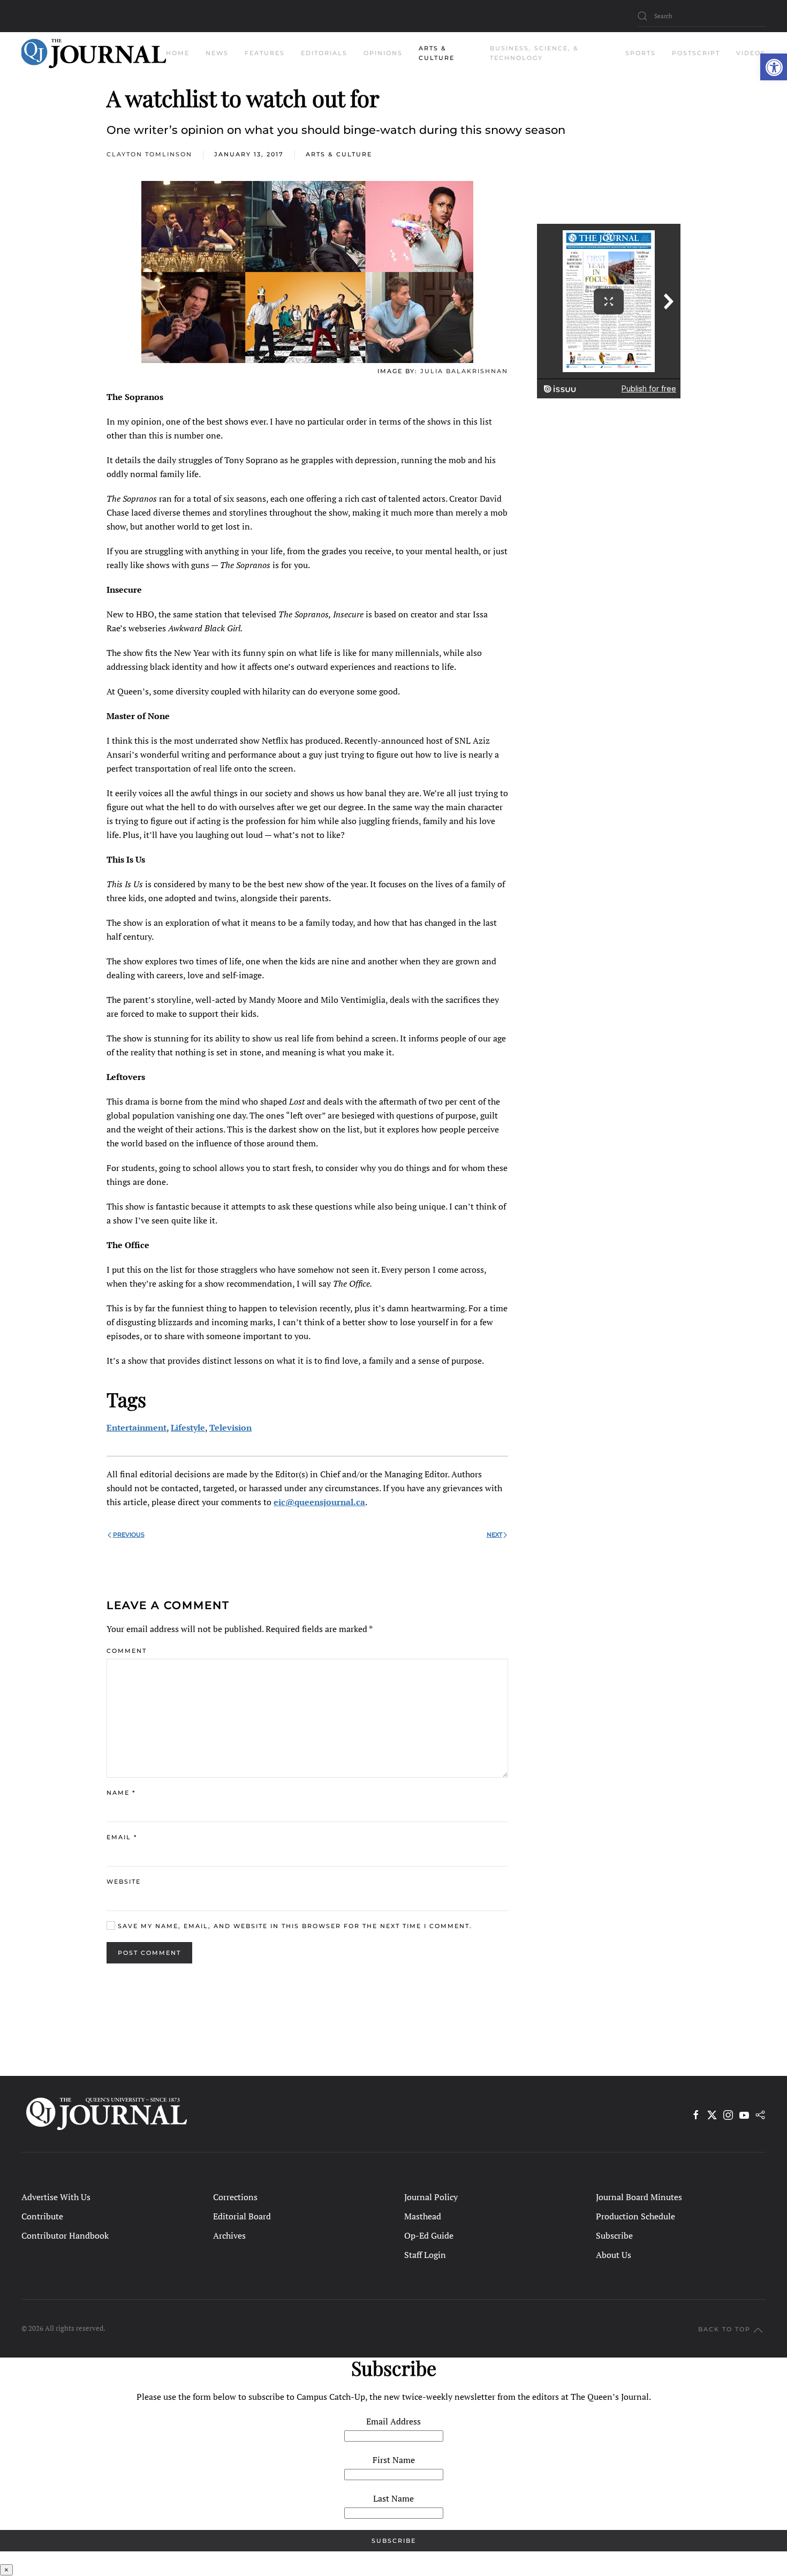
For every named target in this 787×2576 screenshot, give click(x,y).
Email (122, 1837)
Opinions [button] (383, 53)
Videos (751, 53)
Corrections (235, 2197)
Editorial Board (242, 2216)
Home (178, 53)
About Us (614, 2255)
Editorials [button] (324, 53)
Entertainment (137, 1427)
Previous (129, 1535)
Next (494, 1535)
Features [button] (265, 53)
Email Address (393, 2421)
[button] (774, 67)
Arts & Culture (339, 154)
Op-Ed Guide (429, 2235)
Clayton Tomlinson (149, 154)
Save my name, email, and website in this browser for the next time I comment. (294, 1926)
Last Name (393, 2498)
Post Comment (149, 1953)
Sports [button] (641, 53)
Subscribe (614, 2235)
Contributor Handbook (65, 2235)
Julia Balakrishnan (464, 371)
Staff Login (425, 2255)
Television (230, 1427)
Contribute (42, 2216)
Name (121, 1793)
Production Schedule (635, 2216)
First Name (394, 2460)
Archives (229, 2235)
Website (124, 1882)
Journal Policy (431, 2197)
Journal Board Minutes (639, 2197)
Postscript (696, 53)
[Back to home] (94, 54)
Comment (127, 1651)
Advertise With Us (56, 2197)
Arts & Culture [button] (437, 53)
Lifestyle (188, 1427)
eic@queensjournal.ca (319, 1502)
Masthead (423, 2216)
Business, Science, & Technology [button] (534, 53)
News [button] (217, 53)
